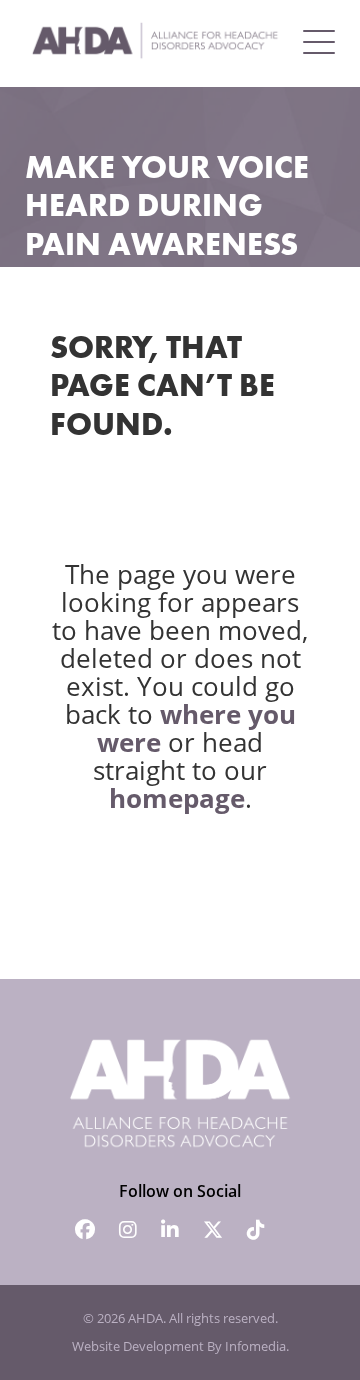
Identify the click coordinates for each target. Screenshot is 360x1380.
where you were (196, 728)
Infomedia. (257, 1346)
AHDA (145, 1318)
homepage (177, 798)
